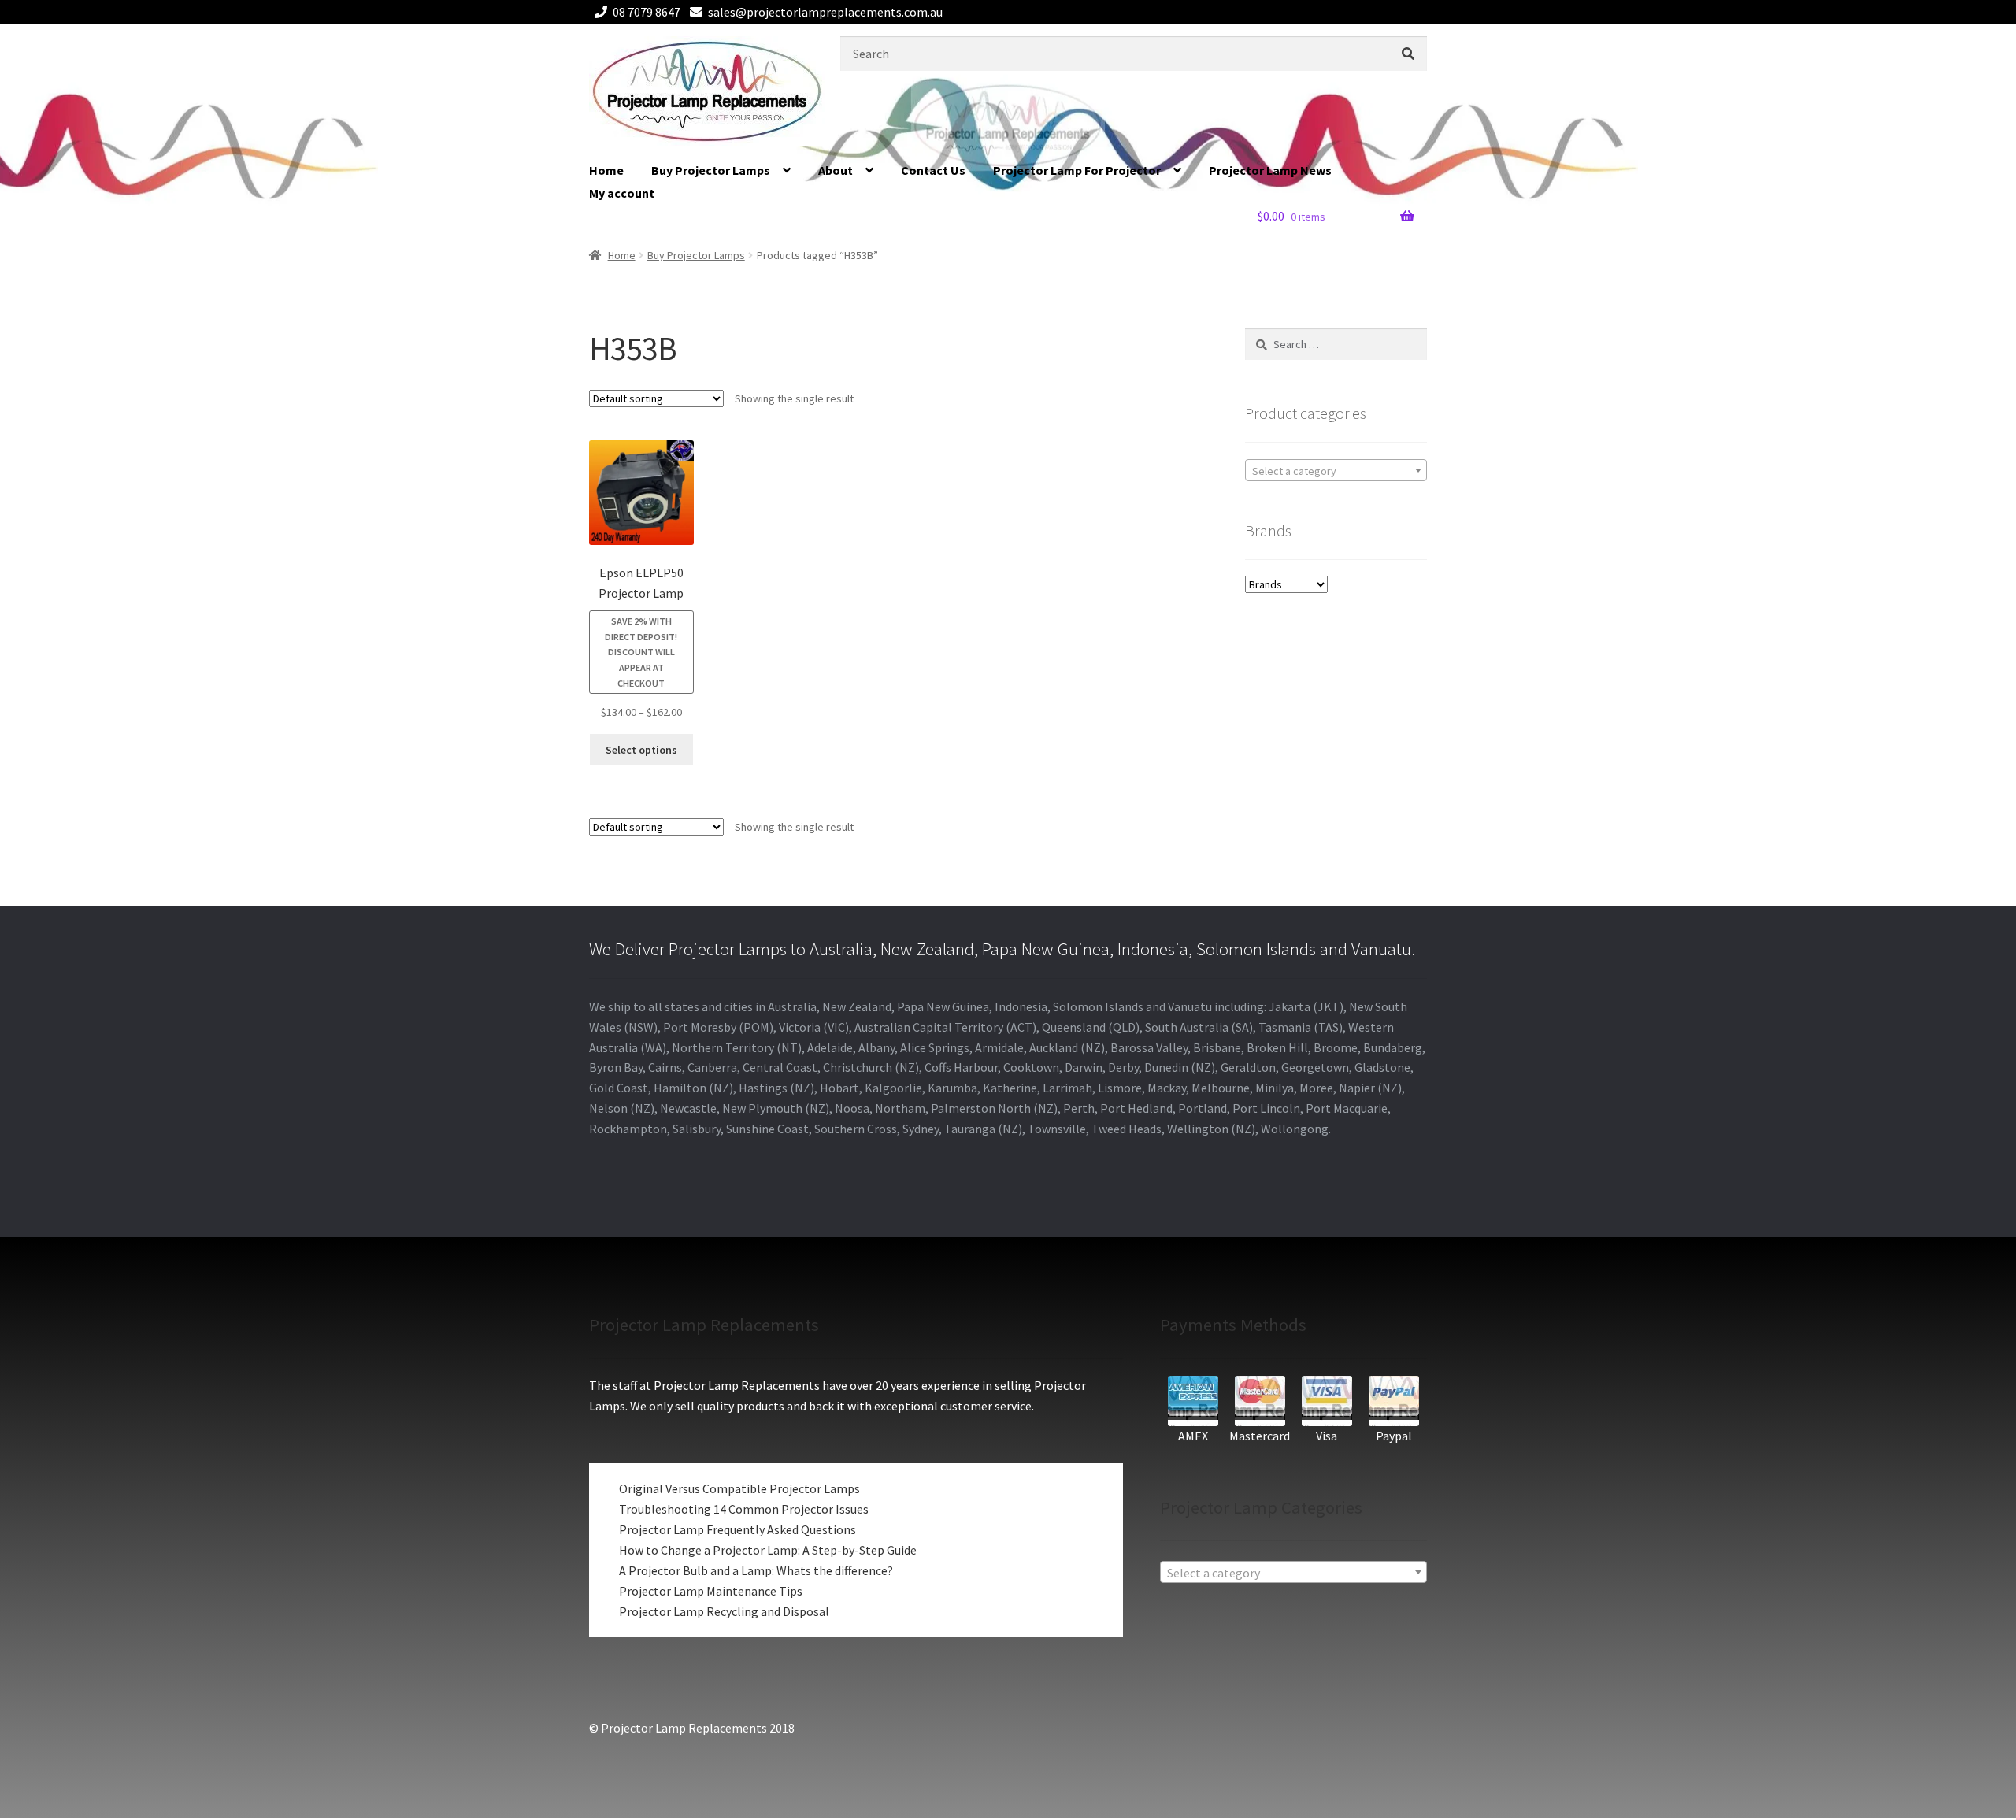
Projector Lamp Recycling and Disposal (724, 1611)
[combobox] (1336, 470)
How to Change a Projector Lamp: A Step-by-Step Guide (768, 1550)
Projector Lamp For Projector (1077, 170)
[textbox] (1336, 471)
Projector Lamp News (1270, 170)
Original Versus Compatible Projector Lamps (739, 1488)
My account (622, 193)
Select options (641, 750)
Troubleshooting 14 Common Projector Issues (744, 1509)
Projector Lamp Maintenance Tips (711, 1591)
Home (606, 170)
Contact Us (933, 170)
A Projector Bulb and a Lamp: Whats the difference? (756, 1570)
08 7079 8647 (647, 12)
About (836, 170)
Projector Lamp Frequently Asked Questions (737, 1529)
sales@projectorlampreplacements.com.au (825, 12)
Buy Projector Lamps (711, 170)
